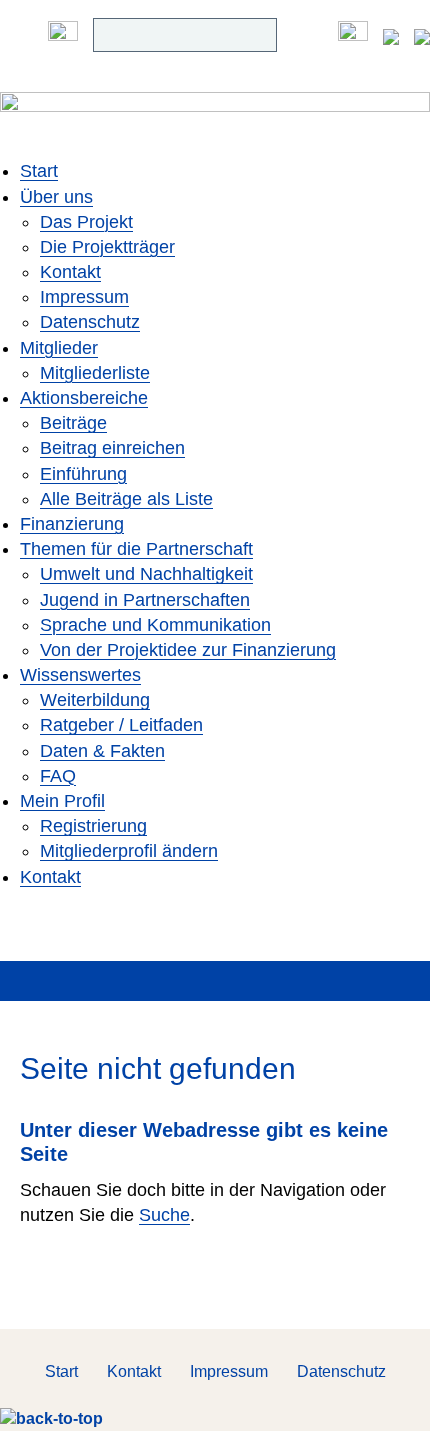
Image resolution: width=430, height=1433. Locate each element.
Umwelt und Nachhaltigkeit (146, 574)
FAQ (58, 776)
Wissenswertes (80, 675)
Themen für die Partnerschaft (136, 549)
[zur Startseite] (215, 125)
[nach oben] (51, 1418)
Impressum (84, 297)
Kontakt (70, 272)
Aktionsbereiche (84, 398)
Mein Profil (62, 801)
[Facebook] (353, 35)
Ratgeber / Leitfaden (121, 725)
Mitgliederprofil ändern (129, 851)
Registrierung (93, 826)
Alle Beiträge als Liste (126, 499)
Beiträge (73, 423)
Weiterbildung (95, 700)
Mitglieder (59, 348)
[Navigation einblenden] (63, 35)
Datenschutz (90, 322)
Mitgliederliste (95, 373)
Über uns (56, 197)
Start (39, 171)
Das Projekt (86, 222)
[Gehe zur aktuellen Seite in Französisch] (422, 35)
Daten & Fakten (102, 751)
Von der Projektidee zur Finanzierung (188, 650)
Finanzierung (72, 524)
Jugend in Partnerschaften (145, 600)
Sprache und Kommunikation (155, 625)
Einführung (83, 474)
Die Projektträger (107, 247)
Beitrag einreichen (112, 448)
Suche (164, 1215)
